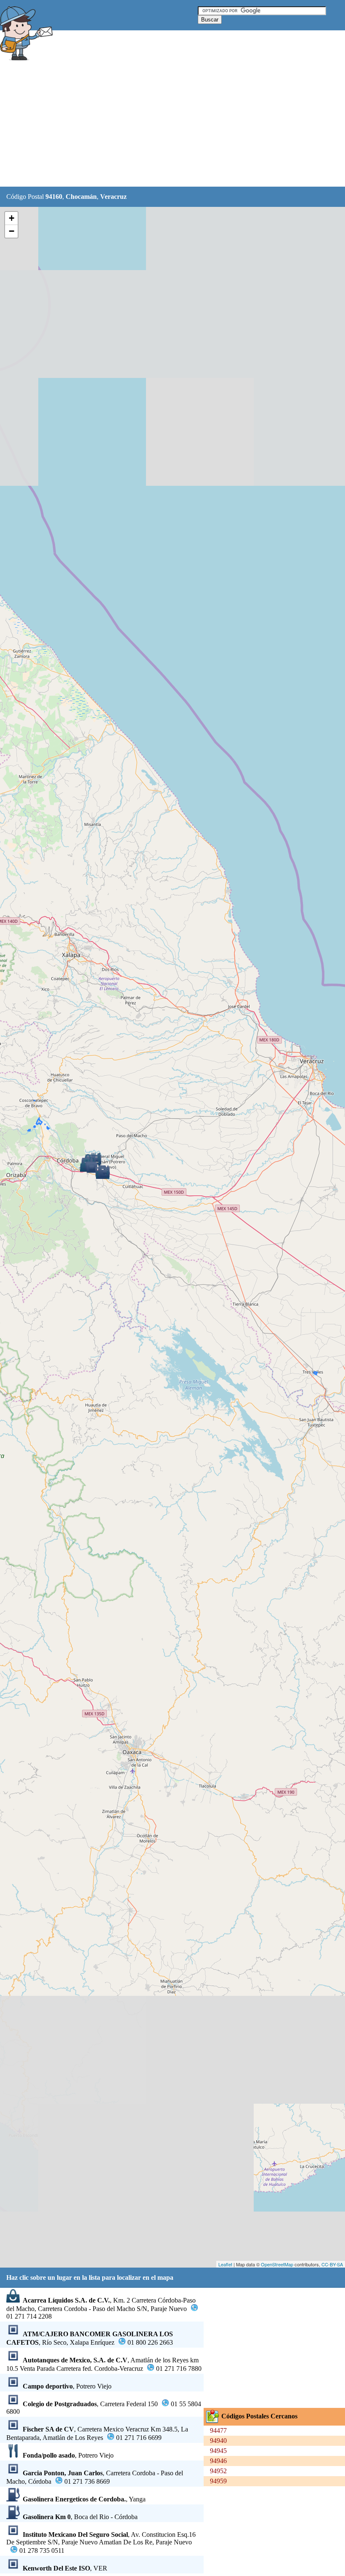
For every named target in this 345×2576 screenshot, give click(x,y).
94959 (218, 2481)
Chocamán (81, 197)
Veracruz (113, 197)
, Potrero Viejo (67, 2386)
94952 (218, 2471)
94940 (218, 2441)
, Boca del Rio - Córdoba (80, 2517)
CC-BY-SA (332, 2264)
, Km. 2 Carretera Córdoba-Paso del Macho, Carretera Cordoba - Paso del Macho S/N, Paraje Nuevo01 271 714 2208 (101, 2308)
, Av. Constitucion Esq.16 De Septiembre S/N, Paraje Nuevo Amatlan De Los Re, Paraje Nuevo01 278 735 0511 (101, 2543)
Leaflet (225, 2264)
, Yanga (84, 2499)
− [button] (12, 231)
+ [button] (12, 218)
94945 (218, 2451)
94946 (218, 2461)
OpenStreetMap (277, 2264)
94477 (218, 2430)
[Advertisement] (153, 125)
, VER (65, 2568)
